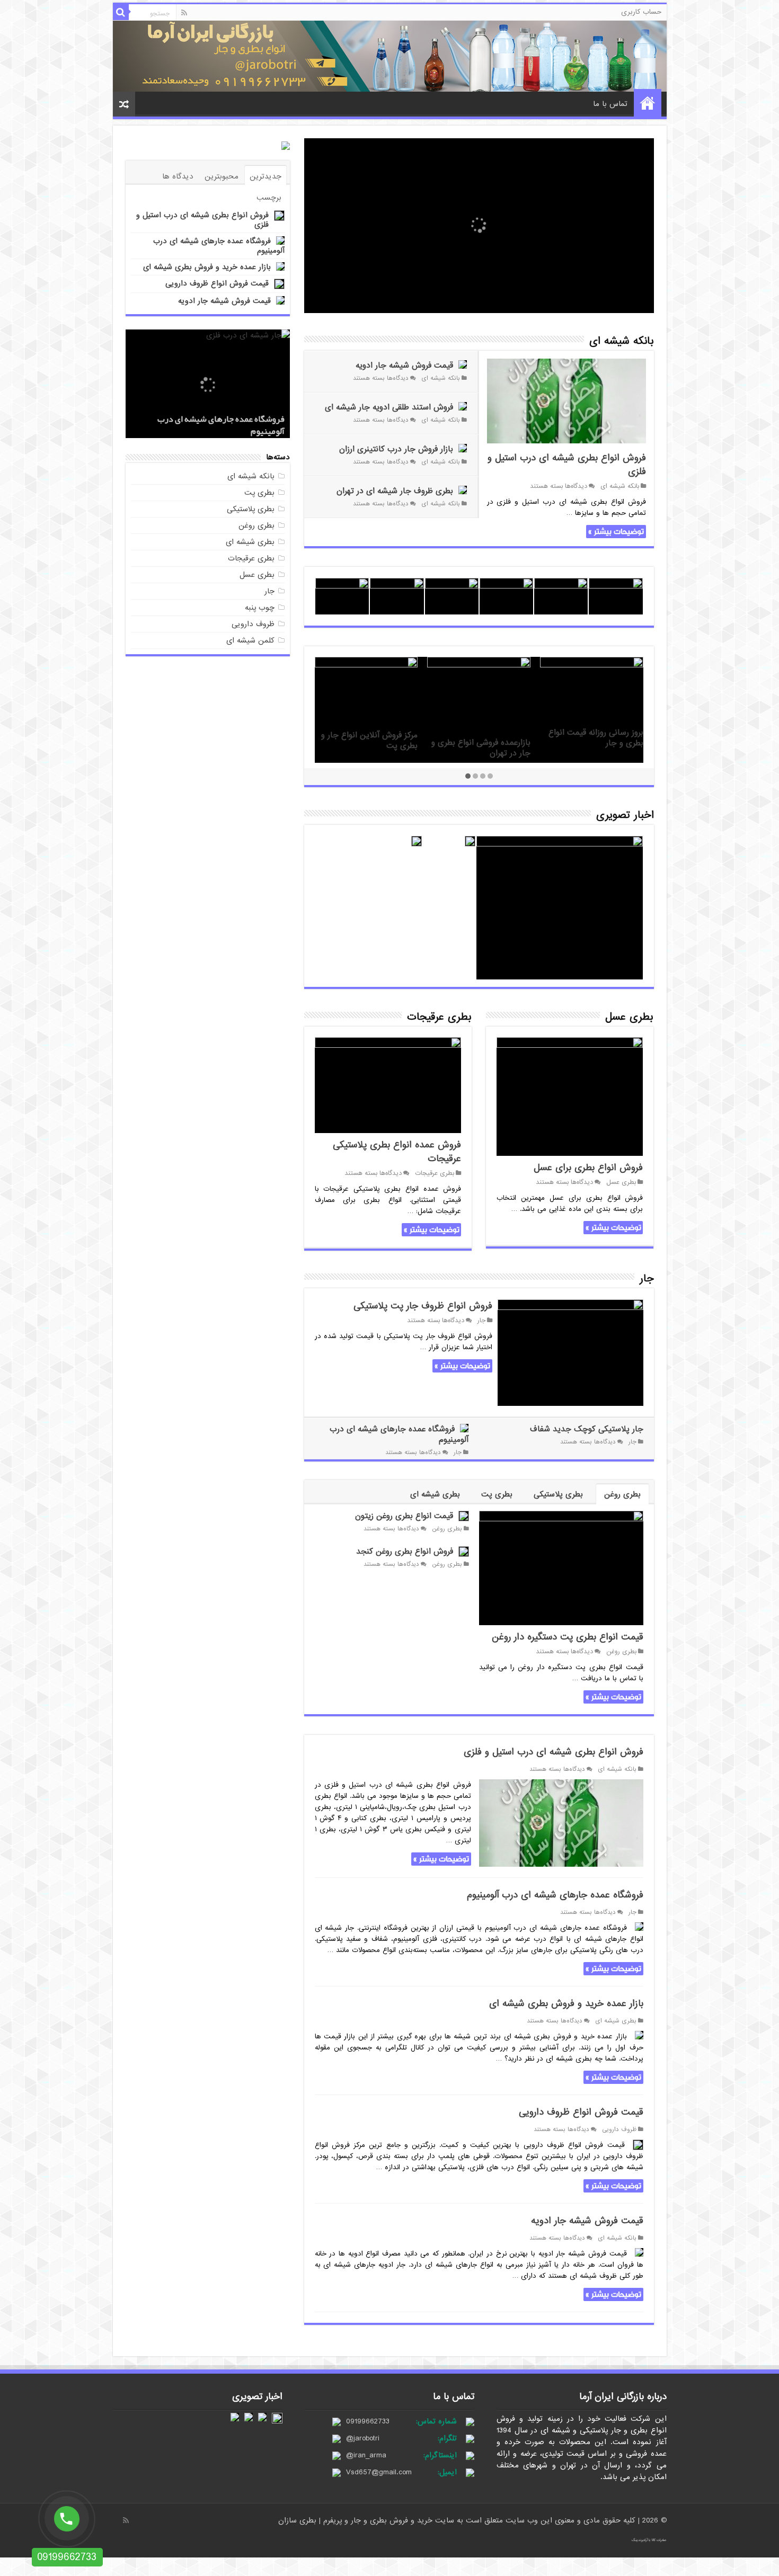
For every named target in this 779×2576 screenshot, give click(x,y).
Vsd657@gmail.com (379, 2472)
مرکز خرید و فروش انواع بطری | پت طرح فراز (368, 760)
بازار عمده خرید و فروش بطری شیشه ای (566, 2004)
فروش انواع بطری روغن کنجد (405, 1552)
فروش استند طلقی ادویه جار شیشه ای (389, 407)
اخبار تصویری (625, 815)
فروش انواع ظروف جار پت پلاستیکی (423, 1306)
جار (647, 1279)
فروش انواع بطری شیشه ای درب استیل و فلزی (567, 465)
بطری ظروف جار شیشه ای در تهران (395, 491)
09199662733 (368, 2421)
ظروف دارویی (619, 2129)
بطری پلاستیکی (558, 1494)
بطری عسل (629, 1017)
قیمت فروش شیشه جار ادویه (404, 366)
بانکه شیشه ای (622, 341)
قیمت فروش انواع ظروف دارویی (581, 2112)
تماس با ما (610, 104)
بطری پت (497, 1494)
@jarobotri (363, 2438)
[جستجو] (121, 12)
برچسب (269, 198)
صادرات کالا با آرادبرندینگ (649, 2540)
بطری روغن (622, 1494)
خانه (648, 103)
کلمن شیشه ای (250, 640)
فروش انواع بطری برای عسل (588, 1168)
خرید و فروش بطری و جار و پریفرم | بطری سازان (357, 2520)
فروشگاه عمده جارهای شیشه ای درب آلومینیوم (399, 1434)
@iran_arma (366, 2455)
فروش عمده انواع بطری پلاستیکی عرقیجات (397, 1152)
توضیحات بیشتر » (616, 532)
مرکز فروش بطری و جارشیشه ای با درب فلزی (483, 727)
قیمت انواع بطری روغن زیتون (404, 1516)
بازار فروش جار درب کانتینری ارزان (396, 449)
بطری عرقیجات (439, 1017)
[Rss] (184, 13)
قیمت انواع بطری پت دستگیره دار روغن (568, 1637)
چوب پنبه (260, 608)
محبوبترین (222, 176)
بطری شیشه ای (435, 1494)
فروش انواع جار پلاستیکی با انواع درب (596, 748)
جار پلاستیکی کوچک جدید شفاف (587, 1429)
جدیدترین (265, 176)
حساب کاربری (641, 12)
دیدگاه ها (178, 176)
